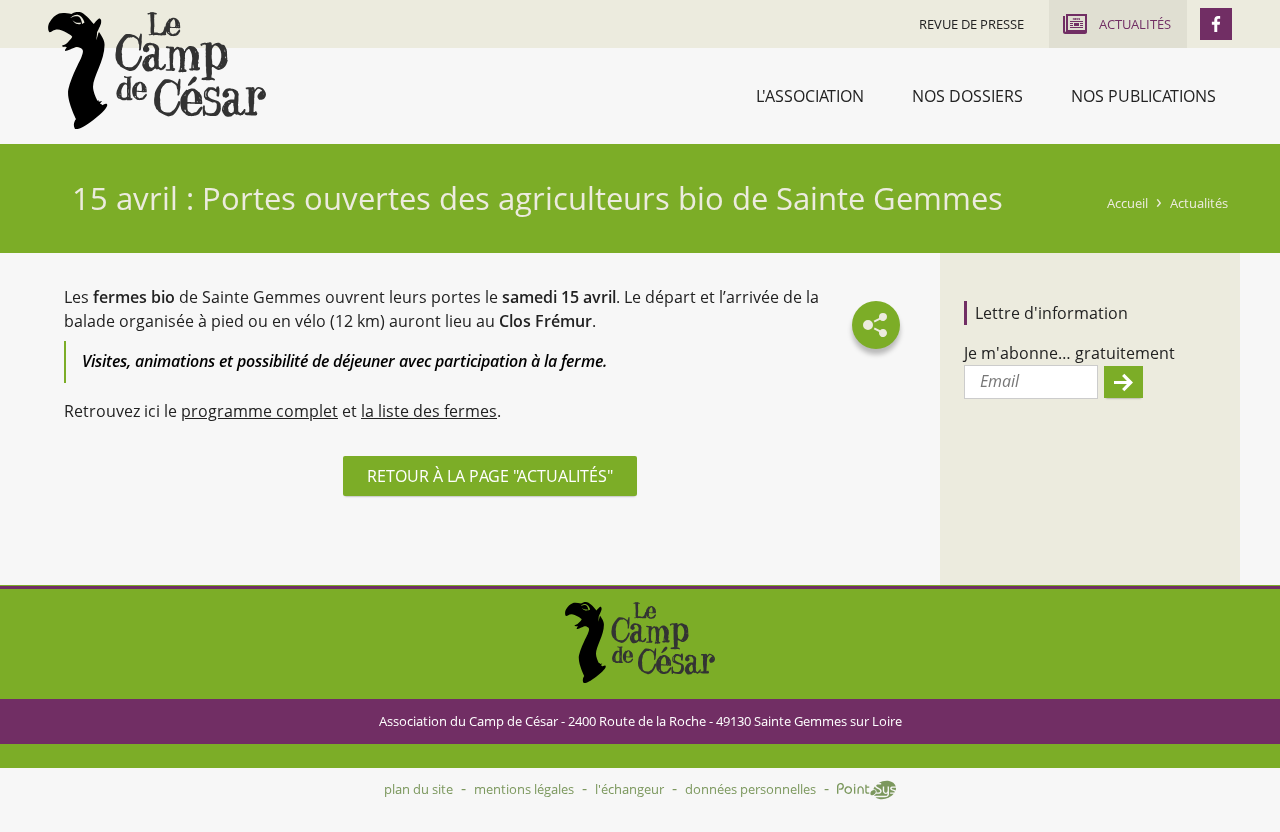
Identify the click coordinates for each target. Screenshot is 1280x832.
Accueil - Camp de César (157, 70)
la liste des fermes (429, 411)
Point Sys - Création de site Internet (866, 790)
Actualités (1199, 203)
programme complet (259, 411)
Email (999, 381)
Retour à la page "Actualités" (490, 476)
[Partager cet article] (876, 325)
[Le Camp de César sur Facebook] (1216, 24)
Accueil (1127, 203)
